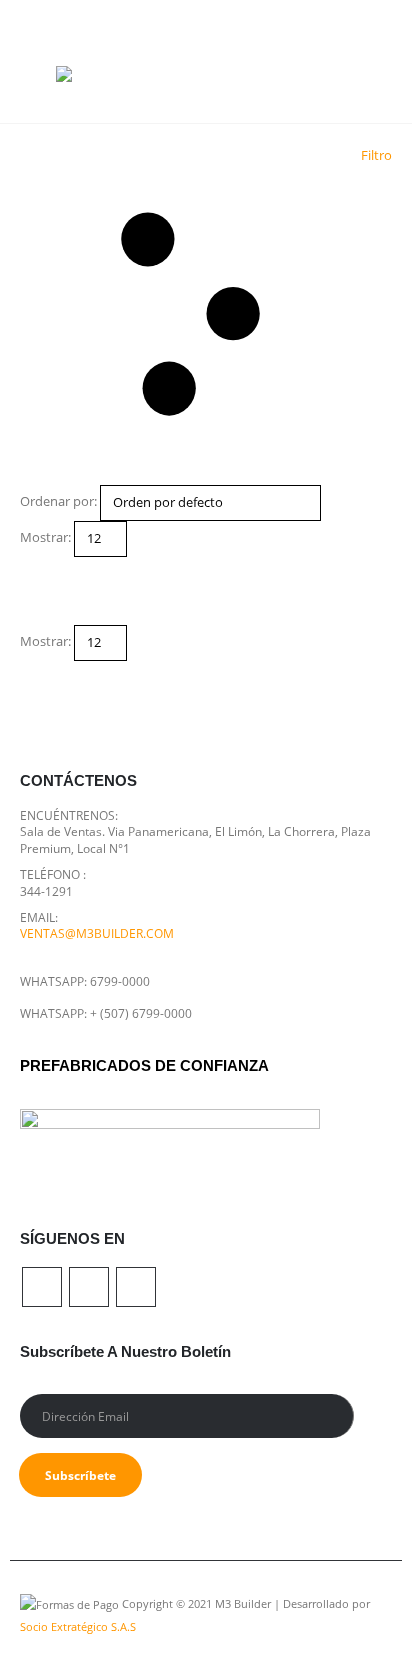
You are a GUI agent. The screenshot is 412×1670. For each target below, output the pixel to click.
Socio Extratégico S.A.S (78, 1627)
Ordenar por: (58, 501)
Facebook (42, 1287)
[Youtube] (336, 16)
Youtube (89, 1287)
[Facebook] (300, 16)
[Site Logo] (96, 78)
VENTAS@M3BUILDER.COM (97, 933)
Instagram (136, 1287)
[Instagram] (372, 16)
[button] (38, 78)
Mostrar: (45, 537)
